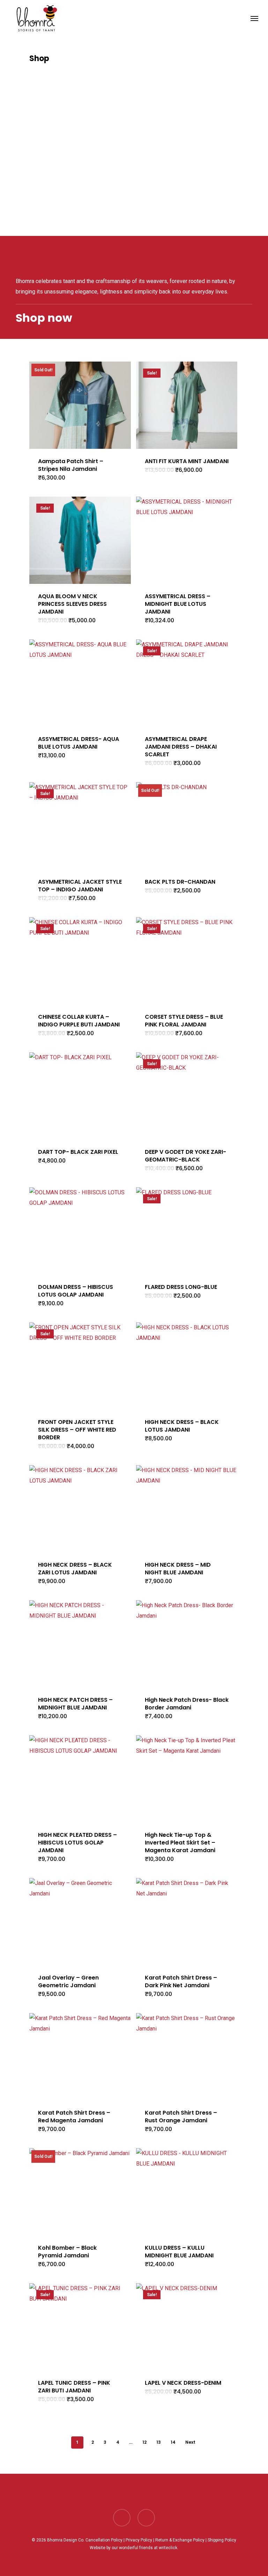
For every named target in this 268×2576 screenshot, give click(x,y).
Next (190, 2442)
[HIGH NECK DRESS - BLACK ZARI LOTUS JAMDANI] (80, 1509)
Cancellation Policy (104, 2540)
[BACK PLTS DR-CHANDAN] (187, 826)
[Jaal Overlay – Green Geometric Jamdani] (80, 1922)
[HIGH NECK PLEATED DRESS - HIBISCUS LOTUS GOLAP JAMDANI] (80, 1779)
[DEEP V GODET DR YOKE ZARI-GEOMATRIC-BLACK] (187, 1096)
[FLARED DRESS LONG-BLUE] (187, 1231)
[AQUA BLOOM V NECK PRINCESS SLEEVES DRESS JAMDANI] (80, 540)
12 (144, 2442)
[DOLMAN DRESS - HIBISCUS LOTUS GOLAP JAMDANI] (80, 1231)
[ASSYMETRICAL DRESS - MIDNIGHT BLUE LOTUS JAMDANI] (187, 540)
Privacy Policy (139, 2540)
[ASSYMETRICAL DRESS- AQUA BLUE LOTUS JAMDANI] (80, 683)
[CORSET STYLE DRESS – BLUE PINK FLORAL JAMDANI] (187, 961)
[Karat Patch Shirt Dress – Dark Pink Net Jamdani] (187, 1922)
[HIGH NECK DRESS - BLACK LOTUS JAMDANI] (187, 1366)
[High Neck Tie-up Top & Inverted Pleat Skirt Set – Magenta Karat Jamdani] (187, 1779)
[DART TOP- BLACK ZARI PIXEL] (80, 1096)
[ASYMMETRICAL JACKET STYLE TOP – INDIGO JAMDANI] (80, 826)
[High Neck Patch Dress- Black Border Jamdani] (187, 1644)
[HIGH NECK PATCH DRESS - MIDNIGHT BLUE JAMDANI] (80, 1644)
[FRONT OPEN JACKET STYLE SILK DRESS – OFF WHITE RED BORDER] (80, 1366)
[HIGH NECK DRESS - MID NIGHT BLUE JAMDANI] (187, 1509)
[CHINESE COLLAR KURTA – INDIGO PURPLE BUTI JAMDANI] (80, 961)
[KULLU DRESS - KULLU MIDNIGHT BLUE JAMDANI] (187, 2192)
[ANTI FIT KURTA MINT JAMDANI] (187, 405)
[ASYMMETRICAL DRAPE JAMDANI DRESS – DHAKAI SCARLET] (187, 683)
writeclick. (169, 2548)
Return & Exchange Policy (180, 2540)
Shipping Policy (222, 2540)
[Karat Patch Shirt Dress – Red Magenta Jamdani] (80, 2057)
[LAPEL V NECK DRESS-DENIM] (187, 2327)
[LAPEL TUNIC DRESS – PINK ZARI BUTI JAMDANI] (80, 2327)
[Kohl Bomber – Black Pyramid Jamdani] (80, 2192)
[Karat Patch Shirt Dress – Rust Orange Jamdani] (187, 2057)
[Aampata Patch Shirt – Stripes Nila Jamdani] (80, 405)
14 (173, 2442)
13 (159, 2442)
